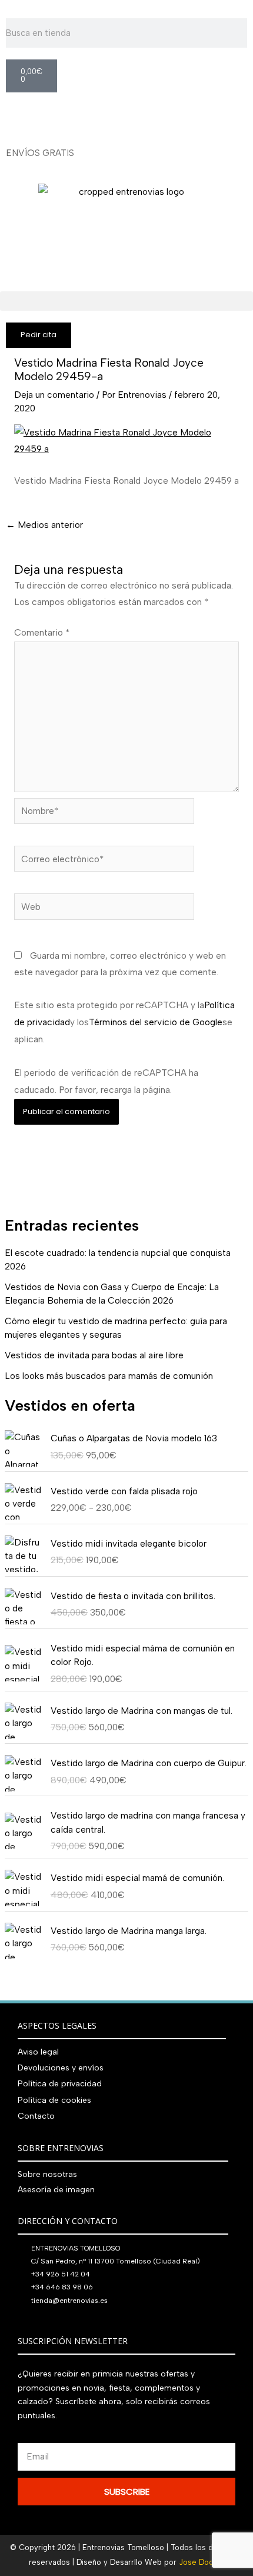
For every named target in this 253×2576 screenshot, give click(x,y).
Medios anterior (44, 525)
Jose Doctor (202, 2562)
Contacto (36, 2116)
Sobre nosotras (47, 2174)
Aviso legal (38, 2052)
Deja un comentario (54, 395)
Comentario (42, 632)
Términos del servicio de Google (156, 1022)
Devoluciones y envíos (61, 2068)
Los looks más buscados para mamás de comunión (109, 1376)
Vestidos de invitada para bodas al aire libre (94, 1355)
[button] (126, 301)
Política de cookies (54, 2100)
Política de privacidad (60, 2084)
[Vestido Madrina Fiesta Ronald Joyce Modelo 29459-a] (126, 440)
